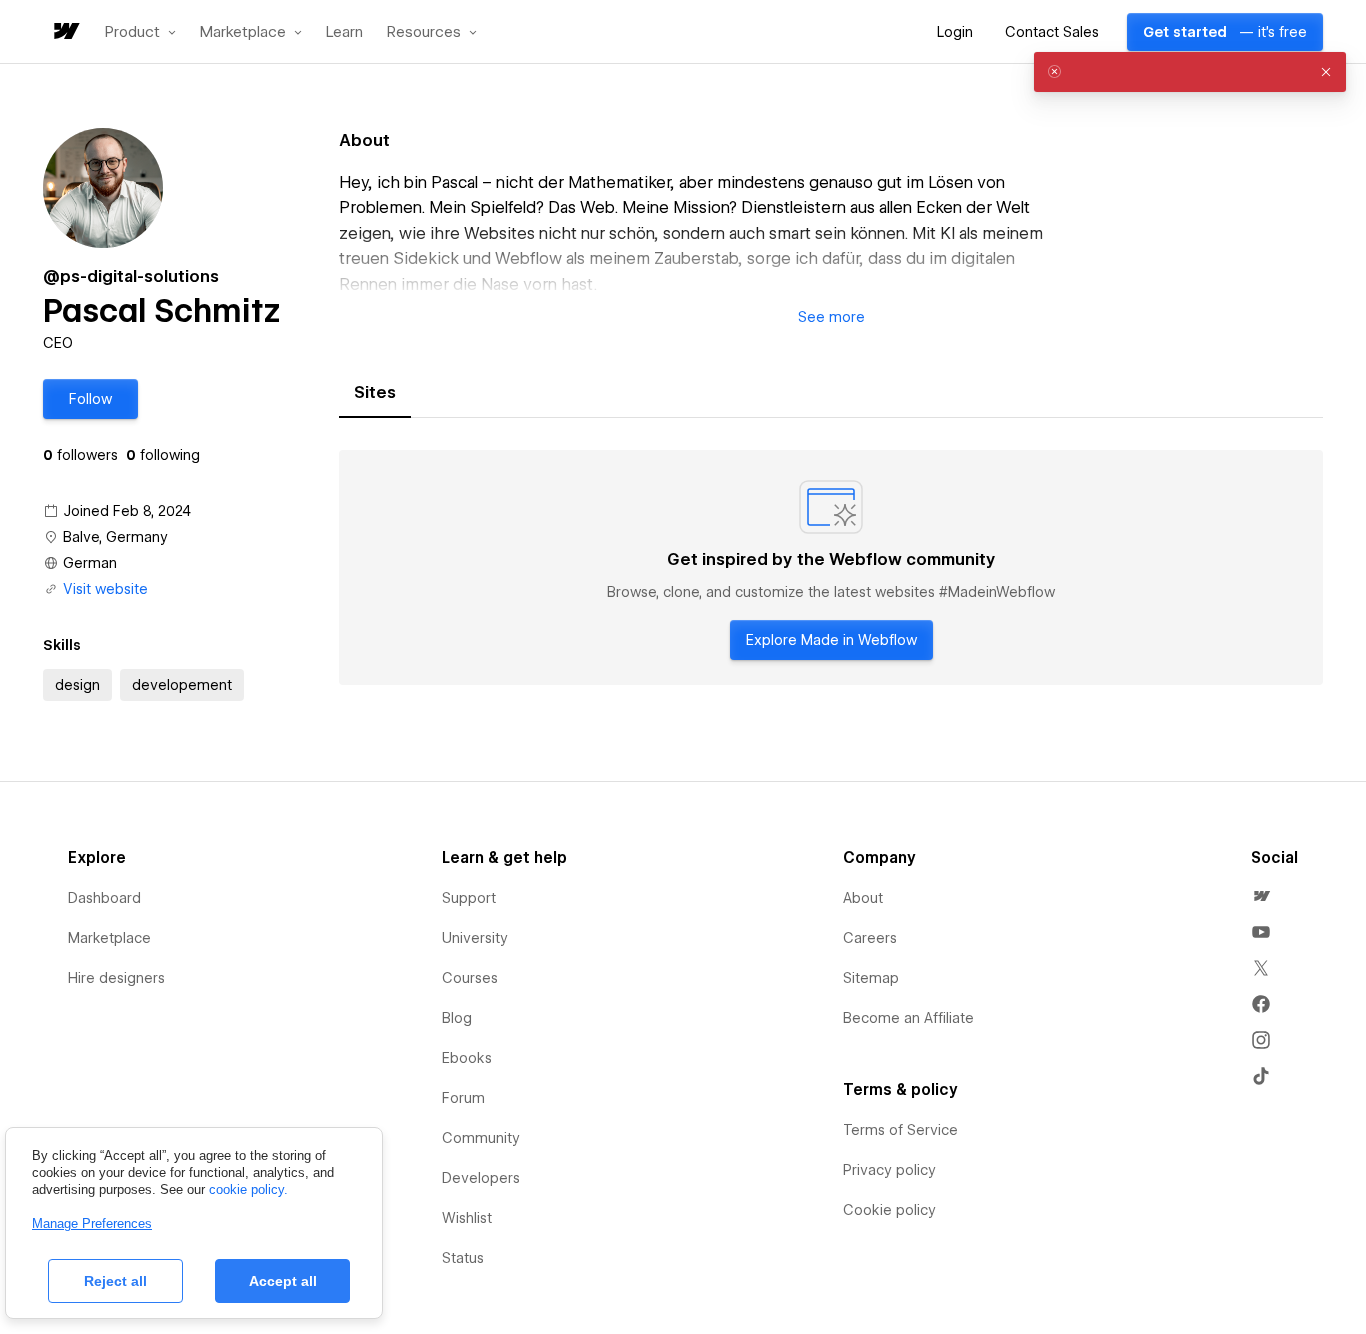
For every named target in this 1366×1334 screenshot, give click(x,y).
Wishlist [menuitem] (467, 1218)
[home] (65, 32)
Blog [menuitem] (457, 1018)
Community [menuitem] (481, 1138)
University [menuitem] (475, 938)
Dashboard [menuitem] (104, 898)
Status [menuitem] (463, 1258)
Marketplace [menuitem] (109, 938)
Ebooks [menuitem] (467, 1058)
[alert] (1190, 72)
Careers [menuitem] (870, 938)
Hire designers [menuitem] (116, 978)
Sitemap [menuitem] (871, 978)
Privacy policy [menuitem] (889, 1170)
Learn (344, 32)
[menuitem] (1261, 896)
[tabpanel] (831, 568)
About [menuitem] (863, 898)
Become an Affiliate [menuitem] (908, 1018)
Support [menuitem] (469, 898)
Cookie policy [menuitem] (889, 1210)
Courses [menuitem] (470, 978)
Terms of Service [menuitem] (900, 1130)
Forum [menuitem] (463, 1098)
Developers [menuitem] (481, 1178)
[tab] (375, 393)
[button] (140, 32)
